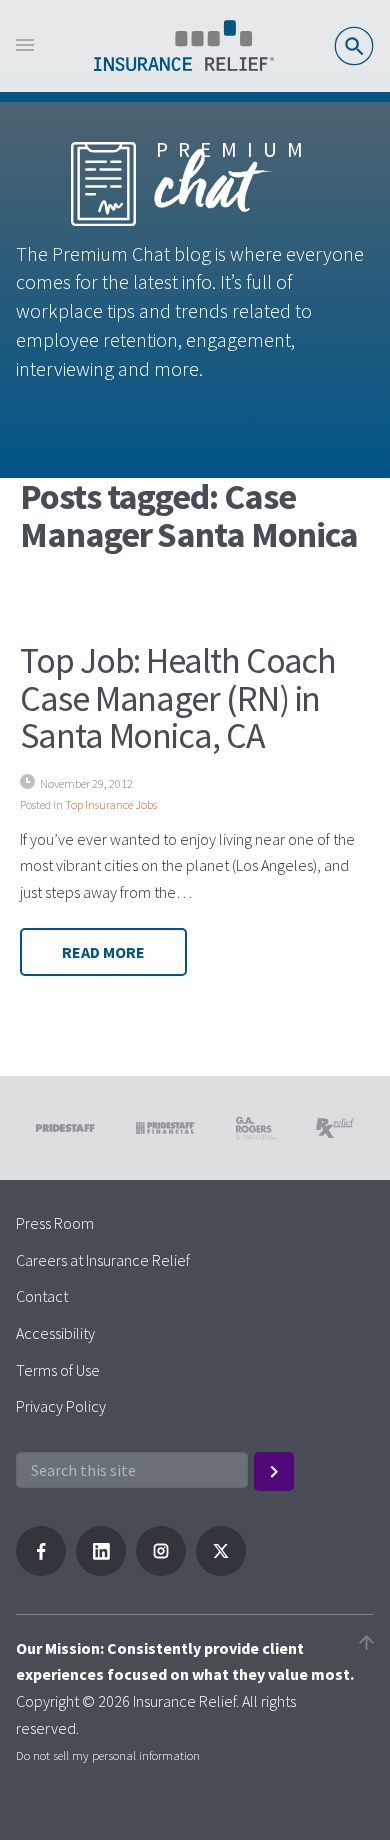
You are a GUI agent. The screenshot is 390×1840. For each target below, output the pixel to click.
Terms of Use (58, 1370)
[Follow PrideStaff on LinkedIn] (101, 1570)
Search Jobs (354, 46)
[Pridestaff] (184, 46)
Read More (103, 952)
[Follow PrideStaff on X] (221, 1570)
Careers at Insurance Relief (103, 1260)
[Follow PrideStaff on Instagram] (161, 1570)
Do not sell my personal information (108, 1755)
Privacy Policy (61, 1406)
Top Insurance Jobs (111, 804)
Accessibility (55, 1333)
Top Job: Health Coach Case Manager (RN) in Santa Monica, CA (178, 698)
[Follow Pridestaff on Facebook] (41, 1570)
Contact (42, 1296)
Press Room (55, 1223)
